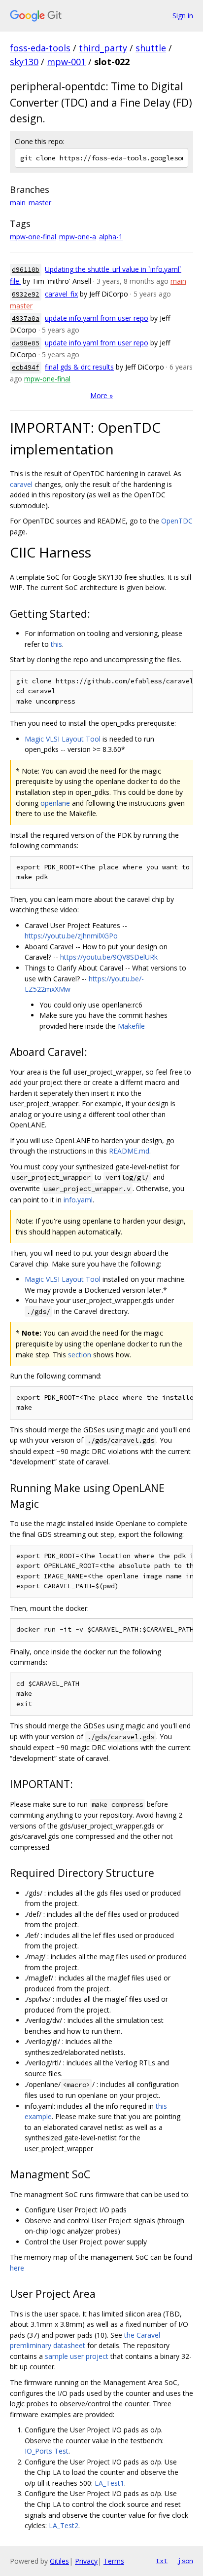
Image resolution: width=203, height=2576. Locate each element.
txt (162, 2561)
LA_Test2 (64, 2525)
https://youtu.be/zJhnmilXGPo (71, 936)
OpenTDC (177, 521)
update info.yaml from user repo (97, 318)
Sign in (183, 16)
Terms (114, 2561)
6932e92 (26, 294)
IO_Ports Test (47, 2451)
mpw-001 (66, 62)
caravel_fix (61, 294)
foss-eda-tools (40, 48)
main (18, 203)
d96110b (26, 270)
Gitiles (59, 2561)
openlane (55, 803)
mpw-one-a (78, 237)
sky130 (24, 62)
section (80, 1355)
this (56, 644)
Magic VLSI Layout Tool (63, 739)
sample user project (77, 2356)
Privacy (86, 2561)
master (40, 203)
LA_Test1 (109, 2483)
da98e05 (26, 343)
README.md (129, 1151)
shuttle (151, 48)
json (185, 2561)
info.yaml (78, 1200)
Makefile (131, 1026)
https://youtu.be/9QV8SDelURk (109, 957)
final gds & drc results (79, 367)
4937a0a (26, 318)
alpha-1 (111, 237)
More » (101, 395)
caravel (21, 484)
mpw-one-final (33, 237)
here (17, 2268)
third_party (103, 48)
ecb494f (26, 367)
